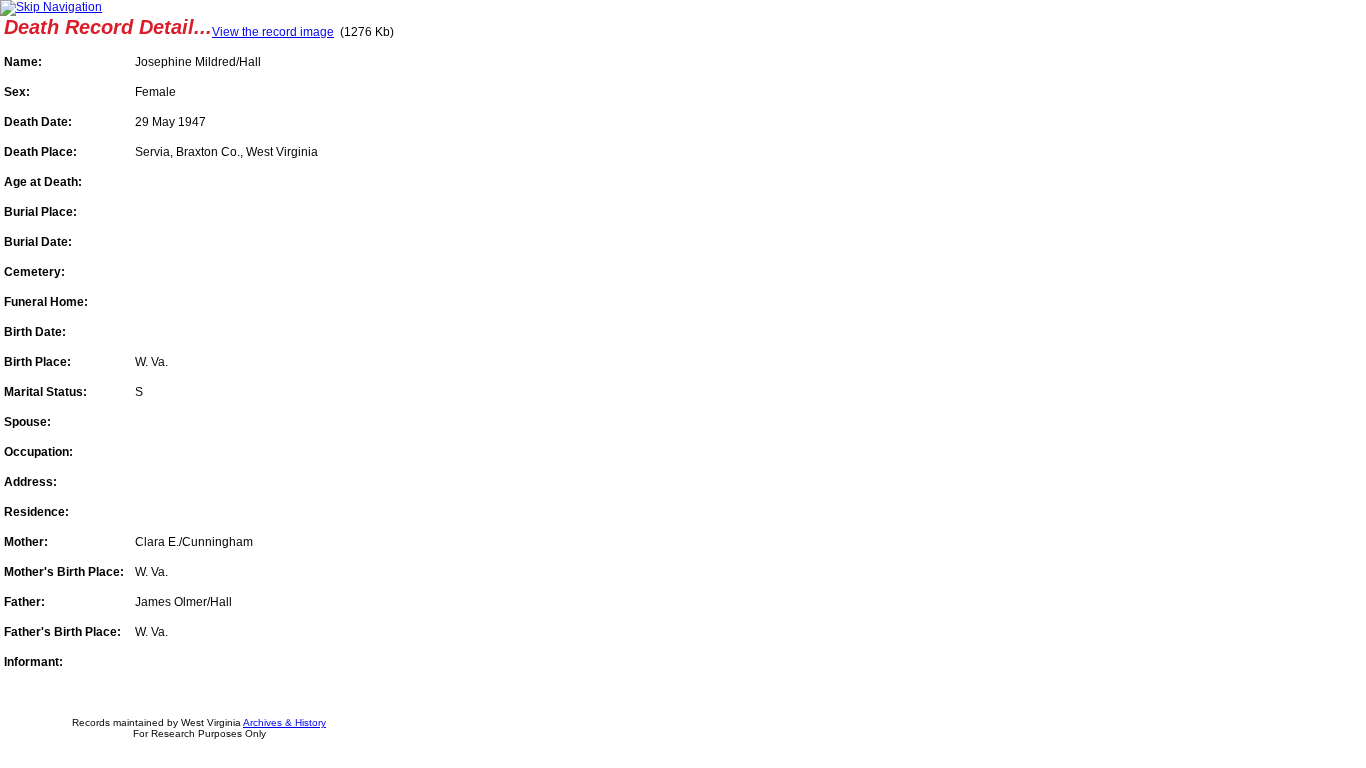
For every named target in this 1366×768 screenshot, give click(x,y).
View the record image (273, 32)
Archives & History (284, 722)
